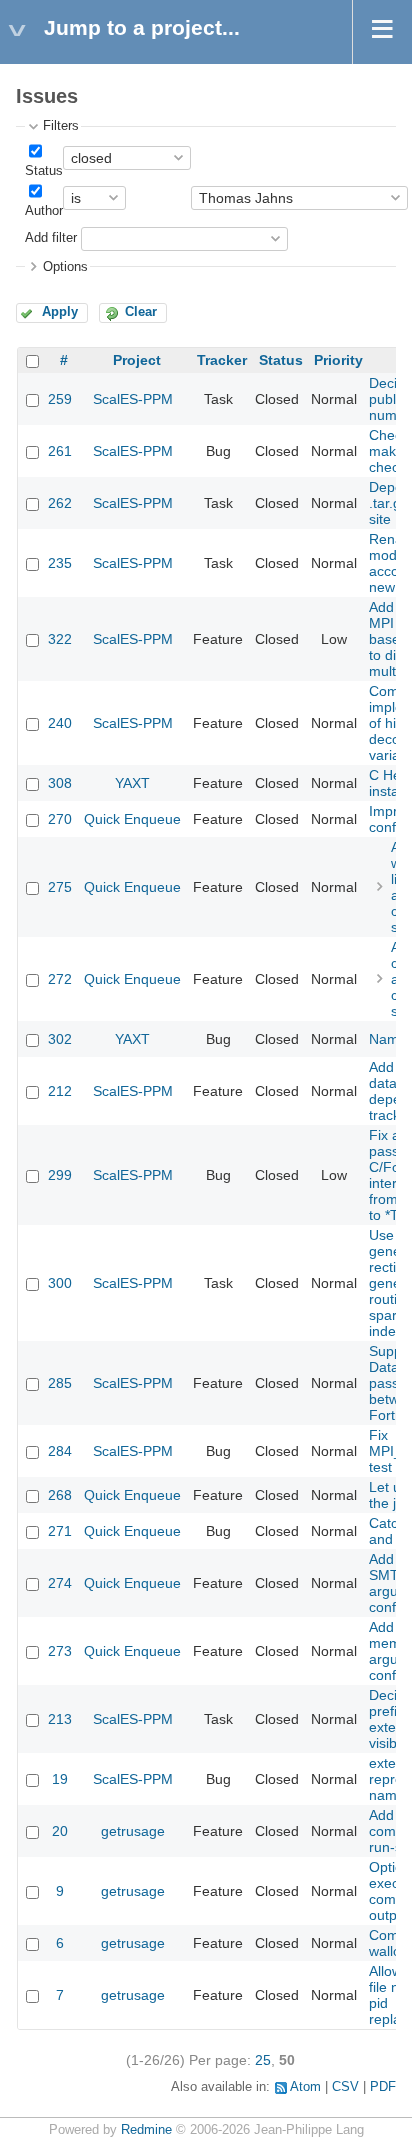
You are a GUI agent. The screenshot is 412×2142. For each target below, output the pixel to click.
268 (60, 1495)
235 (60, 563)
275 (60, 887)
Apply (60, 312)
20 (60, 1831)
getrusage (133, 1831)
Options (65, 267)
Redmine (146, 2130)
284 (60, 1451)
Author (44, 211)
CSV (345, 2087)
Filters (61, 126)
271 (60, 1531)
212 (60, 1091)
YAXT (132, 783)
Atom (305, 2087)
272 (60, 979)
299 (60, 1175)
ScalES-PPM (133, 399)
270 (60, 819)
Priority (338, 360)
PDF (383, 2087)
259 (60, 399)
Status (44, 171)
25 (263, 2060)
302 (60, 1039)
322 (60, 639)
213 (60, 1719)
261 (60, 451)
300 (60, 1283)
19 (60, 1779)
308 (60, 783)
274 (60, 1583)
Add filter (51, 238)
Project (137, 360)
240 (60, 723)
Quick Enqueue (132, 819)
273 (60, 1651)
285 (60, 1383)
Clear (141, 312)
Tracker (222, 360)
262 (60, 503)
